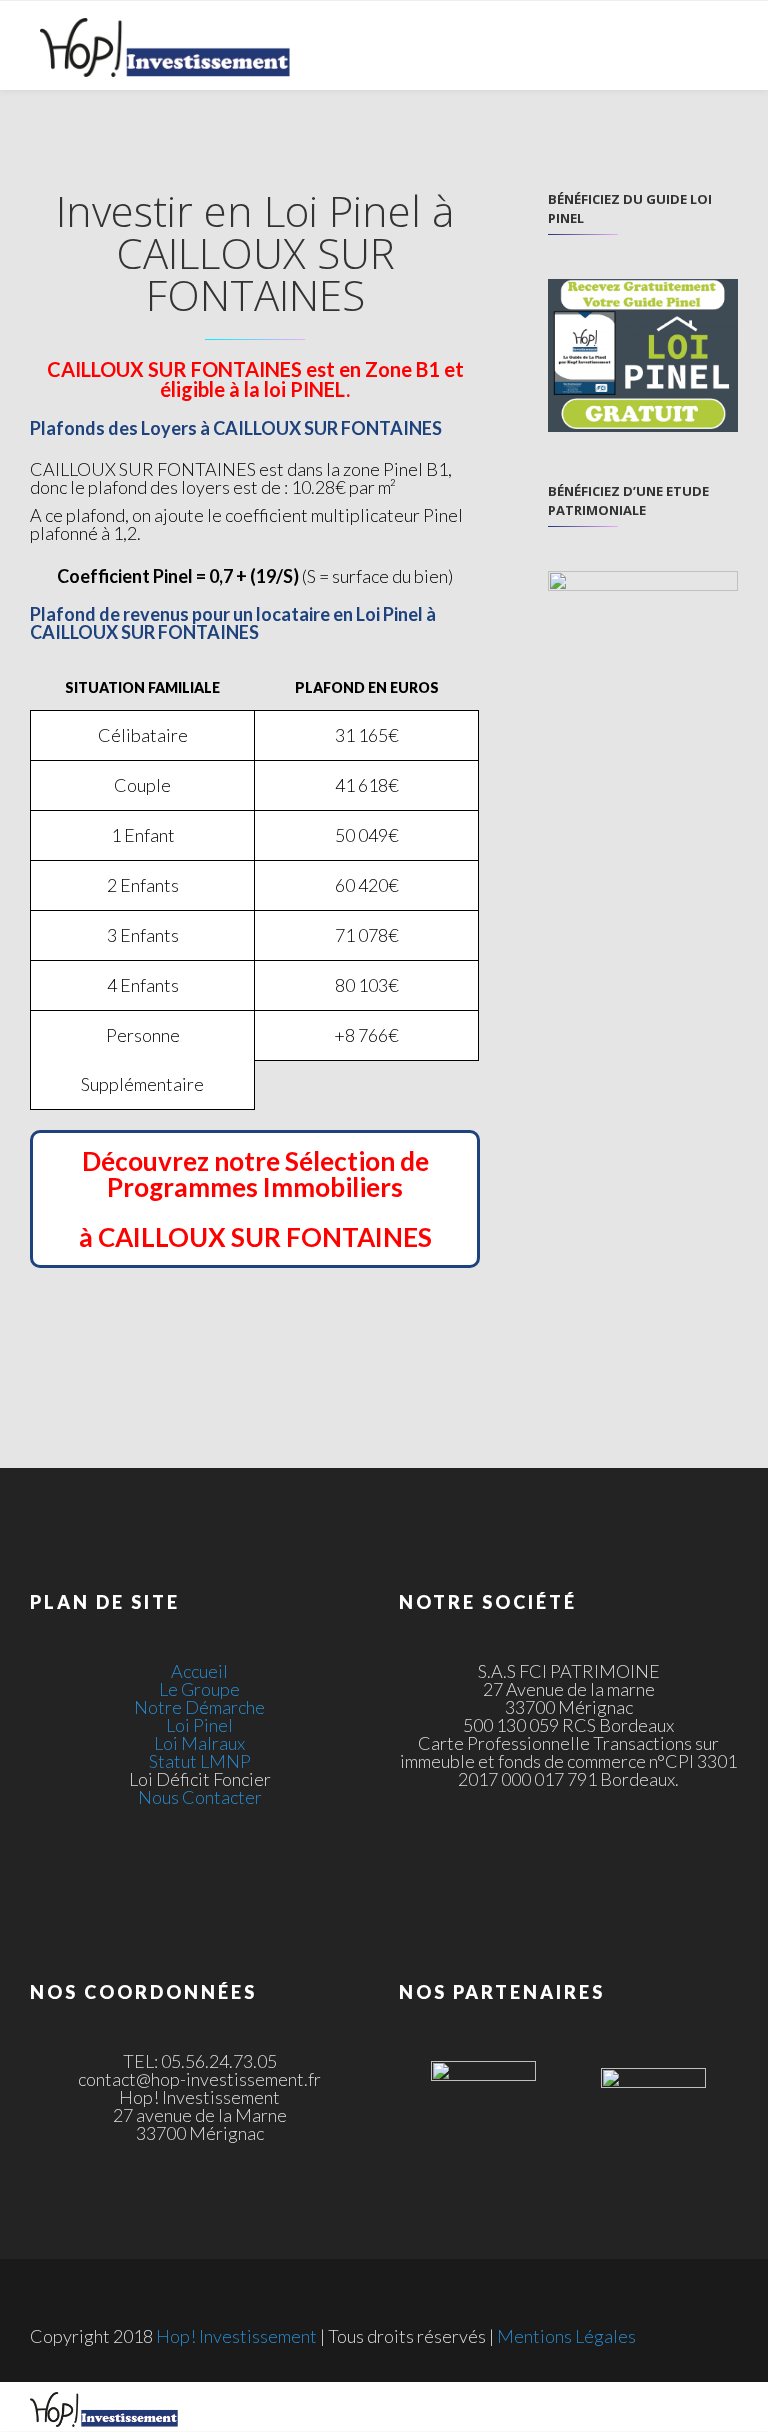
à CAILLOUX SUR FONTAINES (255, 1237)
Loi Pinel (199, 1725)
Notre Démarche (199, 1707)
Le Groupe (199, 1689)
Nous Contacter (200, 1797)
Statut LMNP (200, 1761)
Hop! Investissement (236, 2336)
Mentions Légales (566, 2336)
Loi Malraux (199, 1743)
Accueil (199, 1671)
